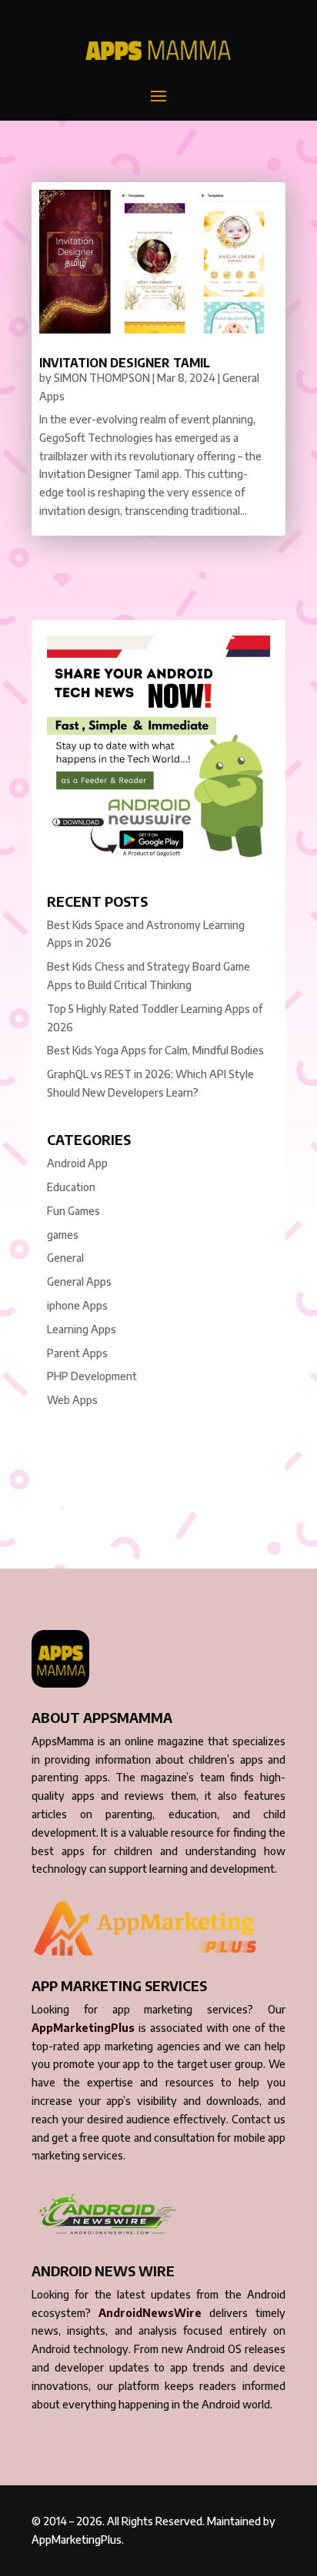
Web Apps (72, 1400)
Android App (77, 1163)
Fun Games (73, 1211)
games (63, 1235)
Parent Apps (77, 1353)
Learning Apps (82, 1329)
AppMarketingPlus (83, 2028)
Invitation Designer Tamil (125, 363)
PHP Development (92, 1376)
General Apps (79, 1281)
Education (71, 1187)
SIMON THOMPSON (102, 378)
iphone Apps (77, 1305)
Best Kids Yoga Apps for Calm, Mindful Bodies (155, 1050)
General (65, 1258)
